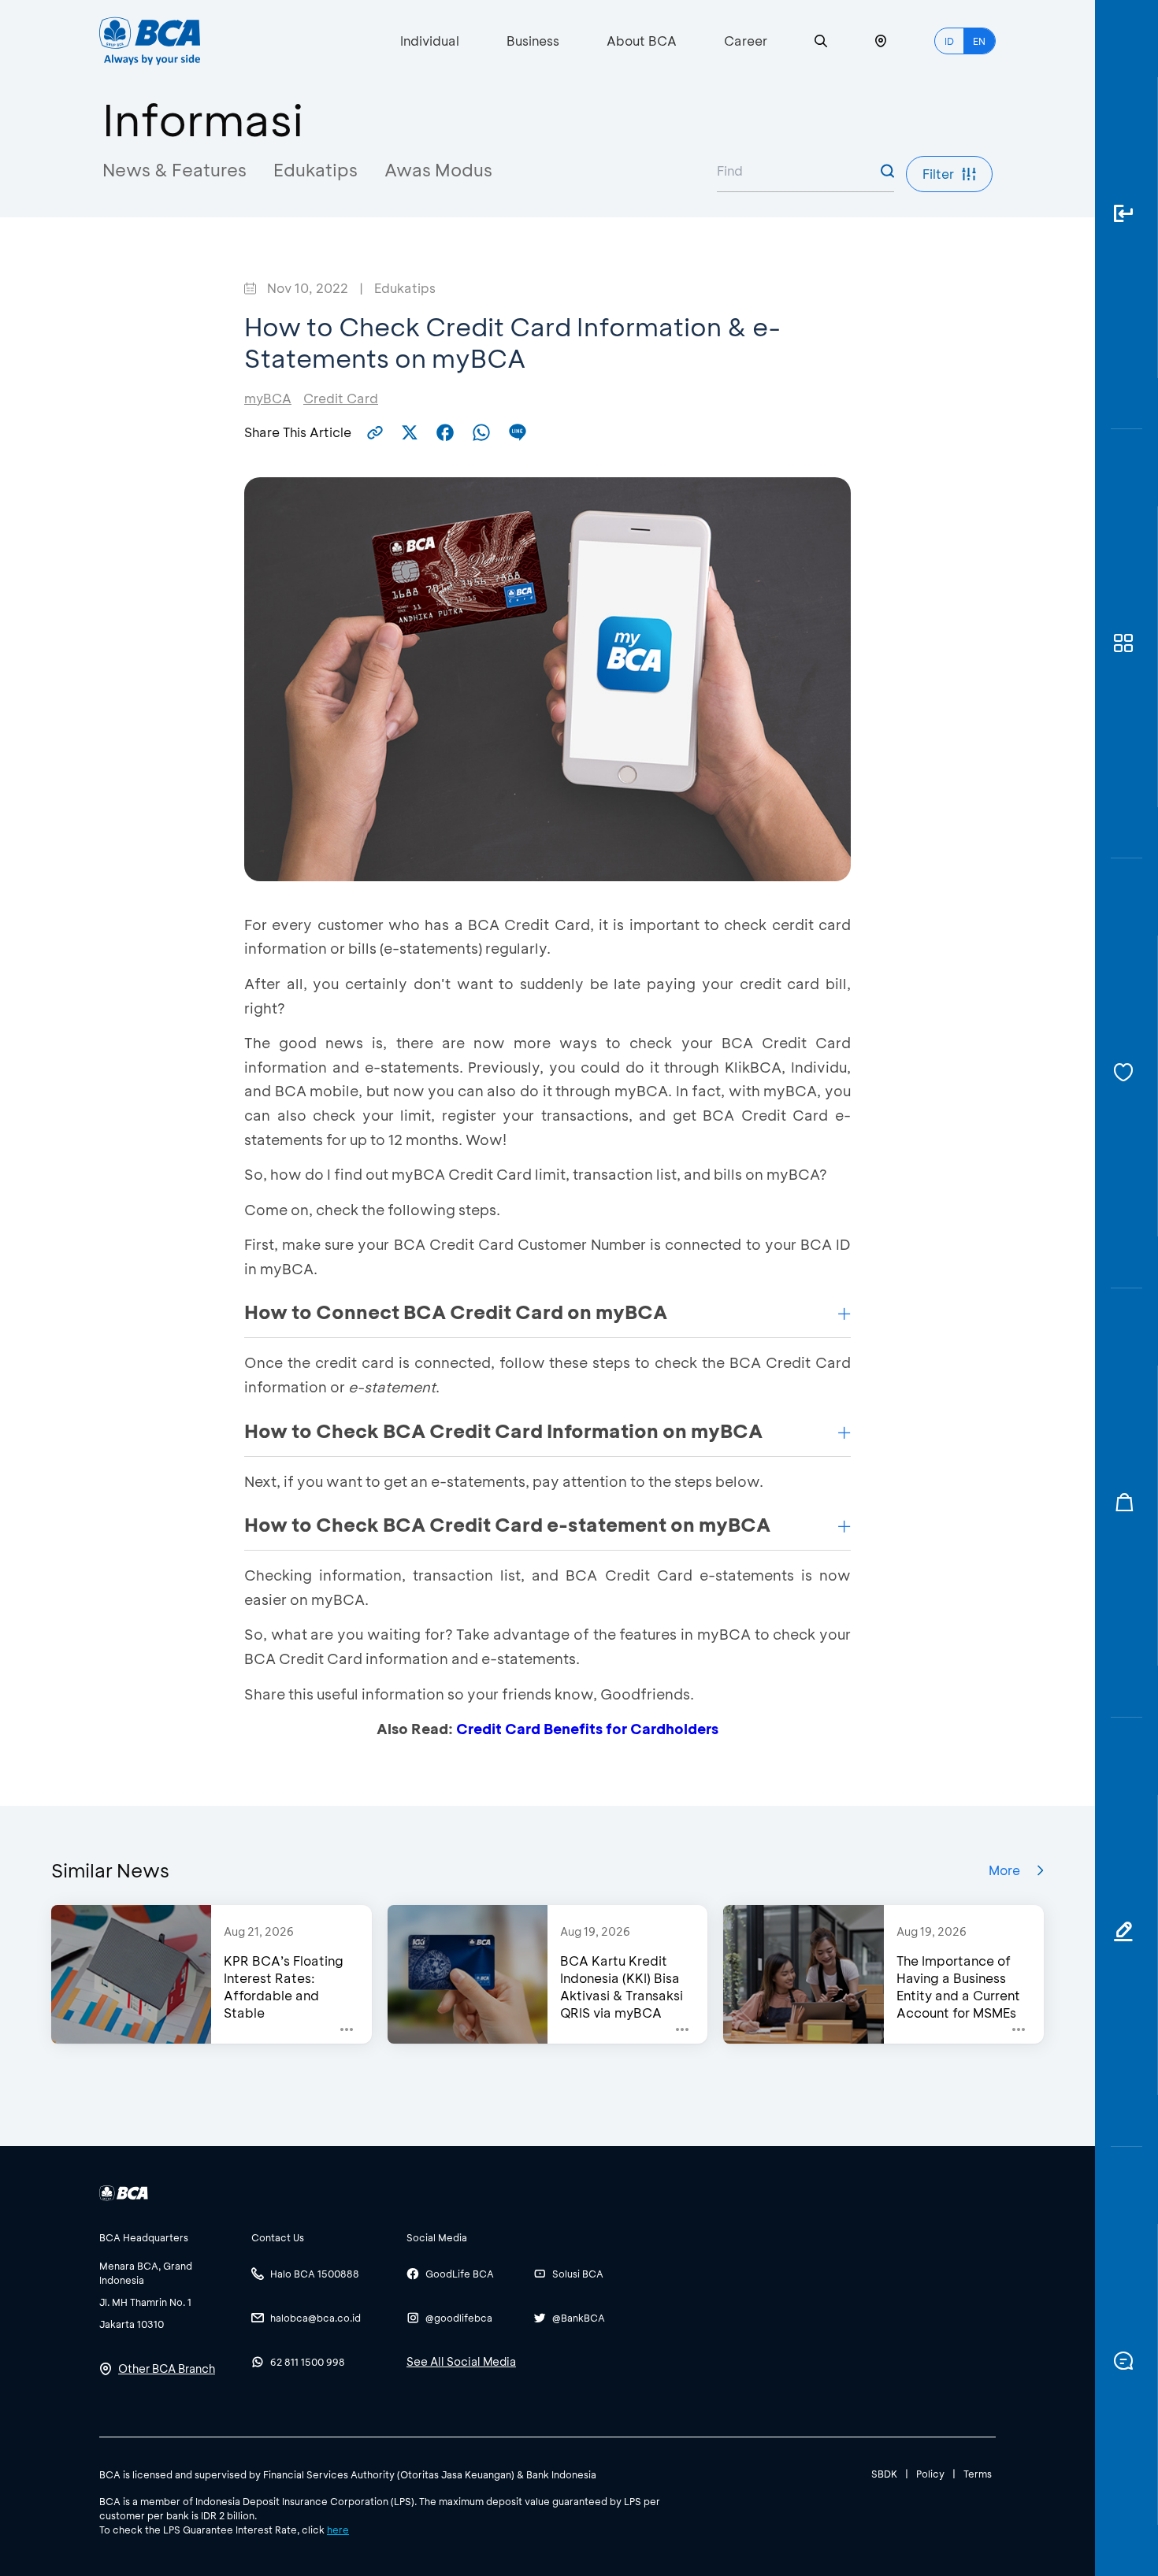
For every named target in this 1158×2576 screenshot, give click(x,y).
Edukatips (315, 170)
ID (949, 41)
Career (746, 41)
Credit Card (341, 398)
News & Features (174, 170)
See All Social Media (461, 2361)
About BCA (642, 41)
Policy (930, 2474)
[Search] (821, 41)
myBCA (268, 398)
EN (979, 41)
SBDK (884, 2474)
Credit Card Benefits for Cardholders (587, 1729)
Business (533, 41)
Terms (978, 2474)
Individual (430, 41)
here (338, 2530)
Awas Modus (438, 170)
